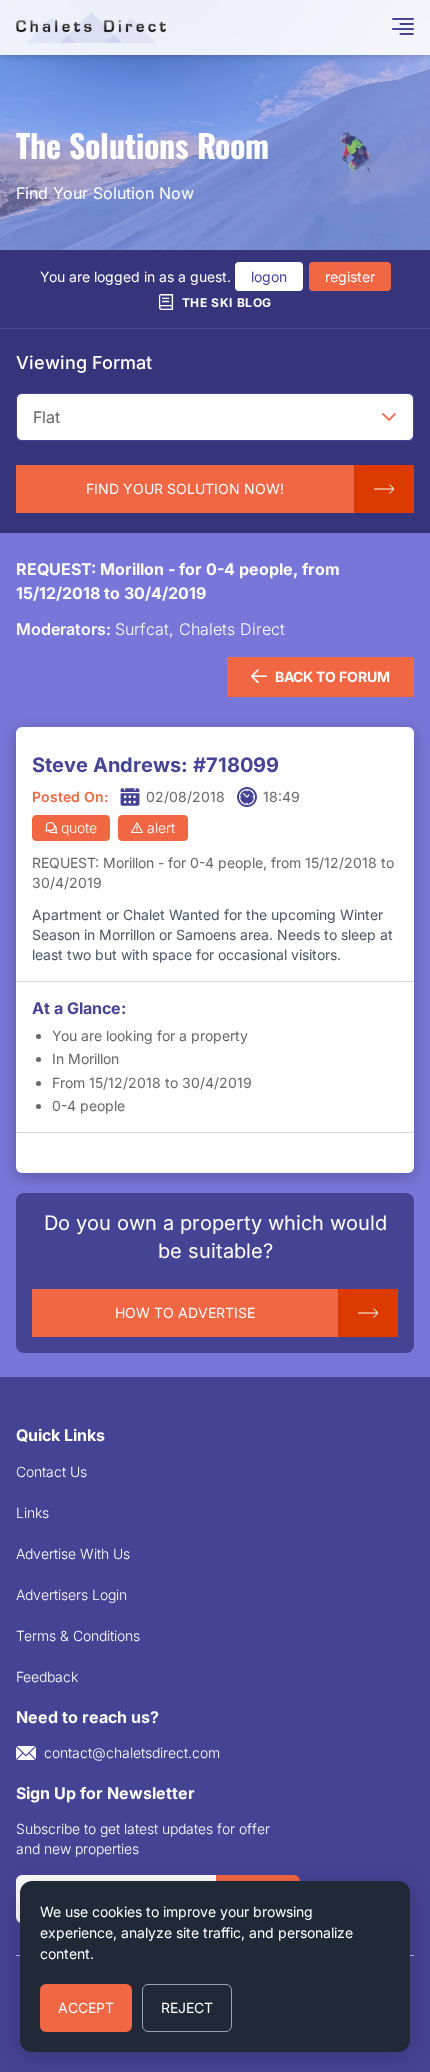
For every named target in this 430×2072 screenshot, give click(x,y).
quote (79, 827)
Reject (187, 2007)
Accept (86, 2007)
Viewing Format (84, 362)
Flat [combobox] (46, 417)
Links (32, 1512)
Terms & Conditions (78, 1635)
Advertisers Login (71, 1594)
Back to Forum (332, 676)
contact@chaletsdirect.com (132, 1752)
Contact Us (51, 1471)
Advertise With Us (73, 1553)
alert (161, 827)
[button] (389, 417)
